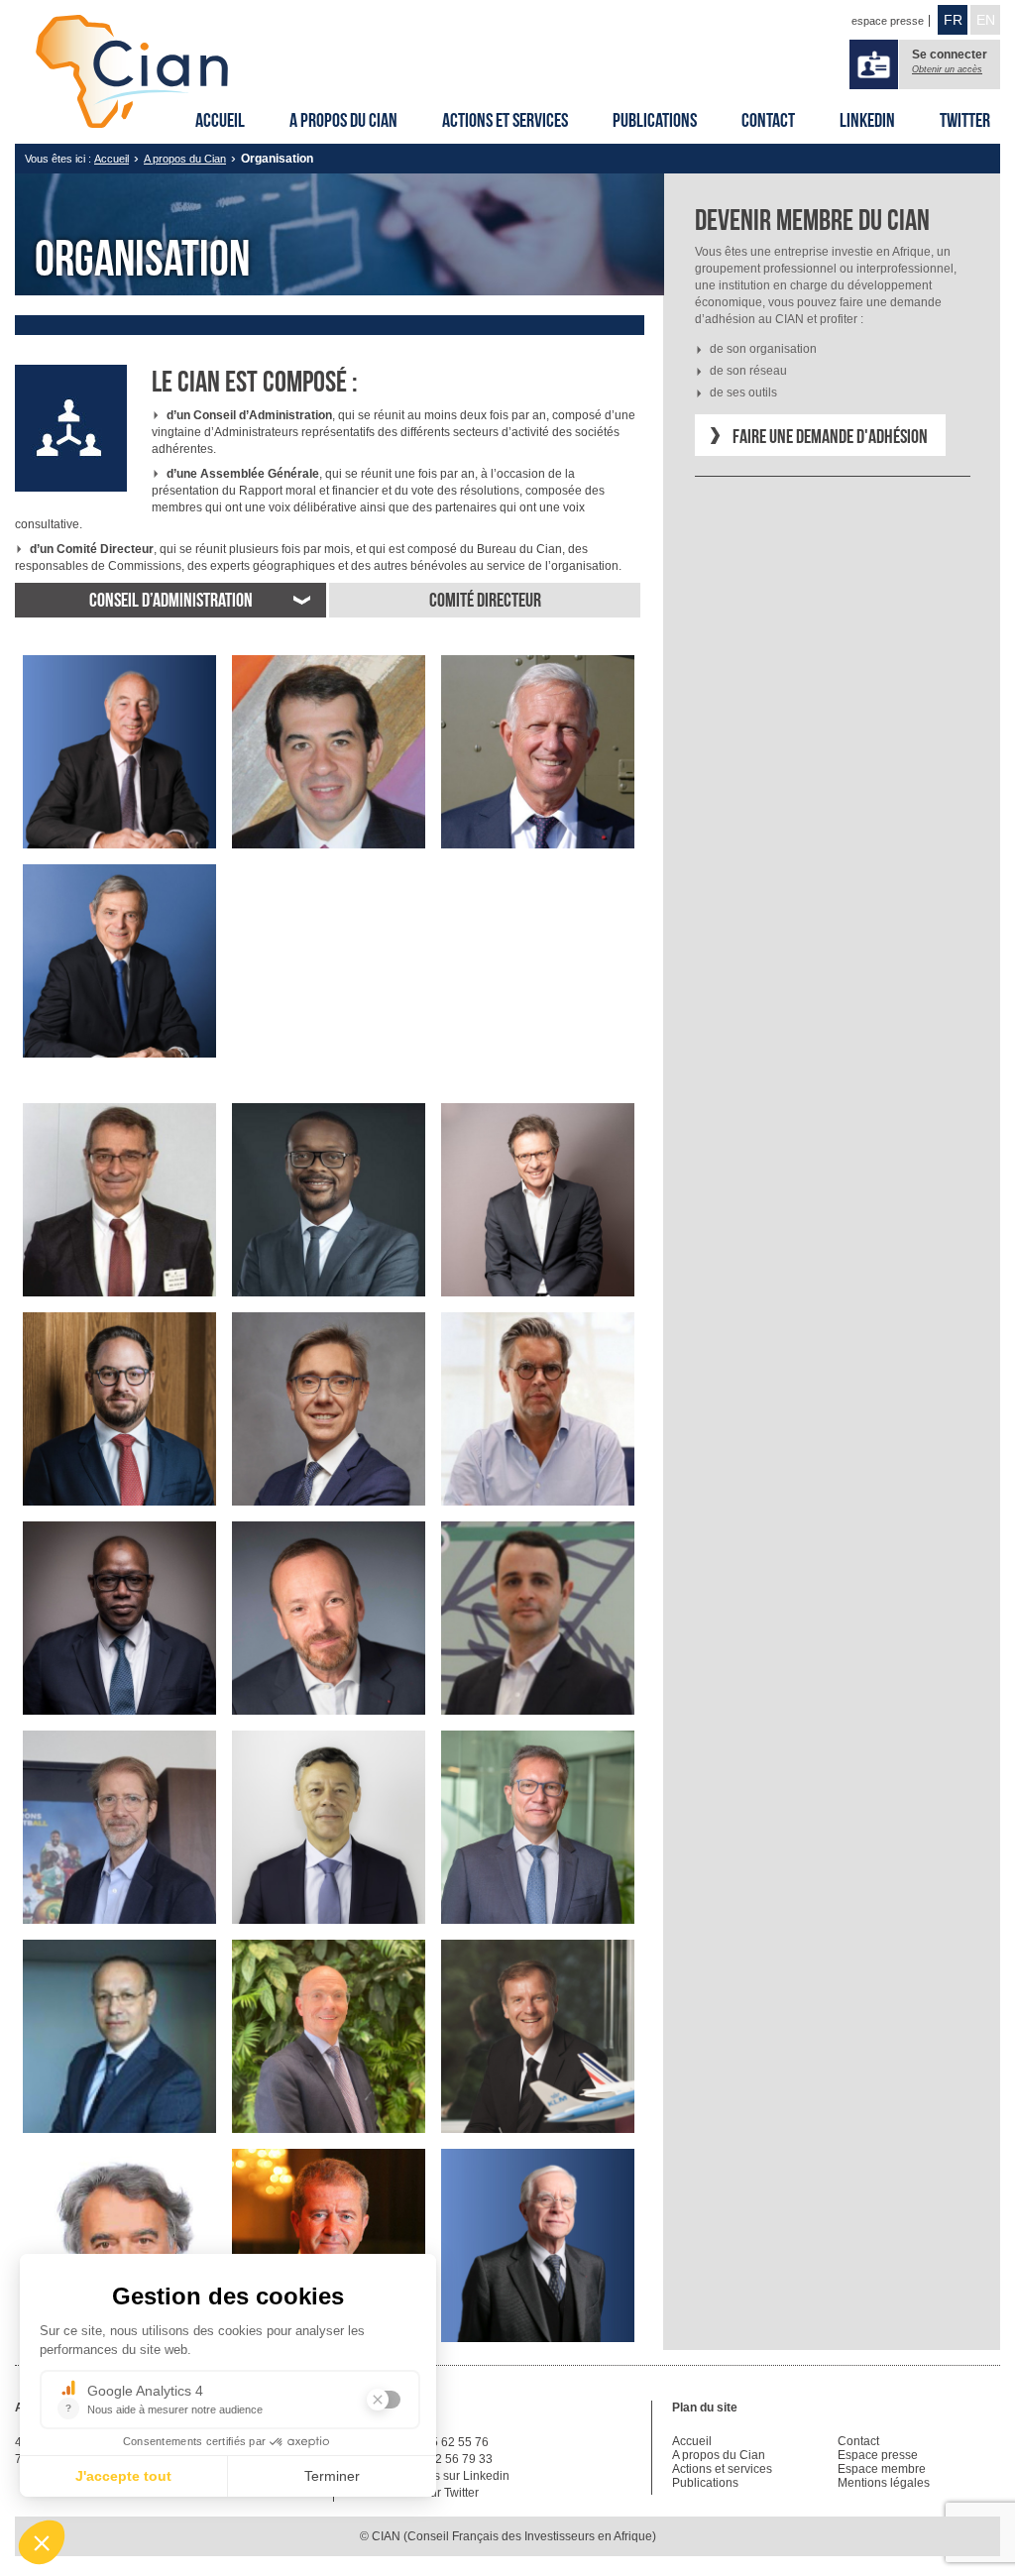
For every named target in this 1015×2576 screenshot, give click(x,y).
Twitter (965, 120)
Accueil (220, 120)
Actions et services (505, 120)
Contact (768, 120)
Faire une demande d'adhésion (830, 436)
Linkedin (867, 120)
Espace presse (878, 2455)
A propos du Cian (343, 120)
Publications (655, 120)
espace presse (888, 21)
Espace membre (882, 2469)
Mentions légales (884, 2483)
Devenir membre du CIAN (812, 220)
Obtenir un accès (947, 69)
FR (953, 20)
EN (986, 20)
